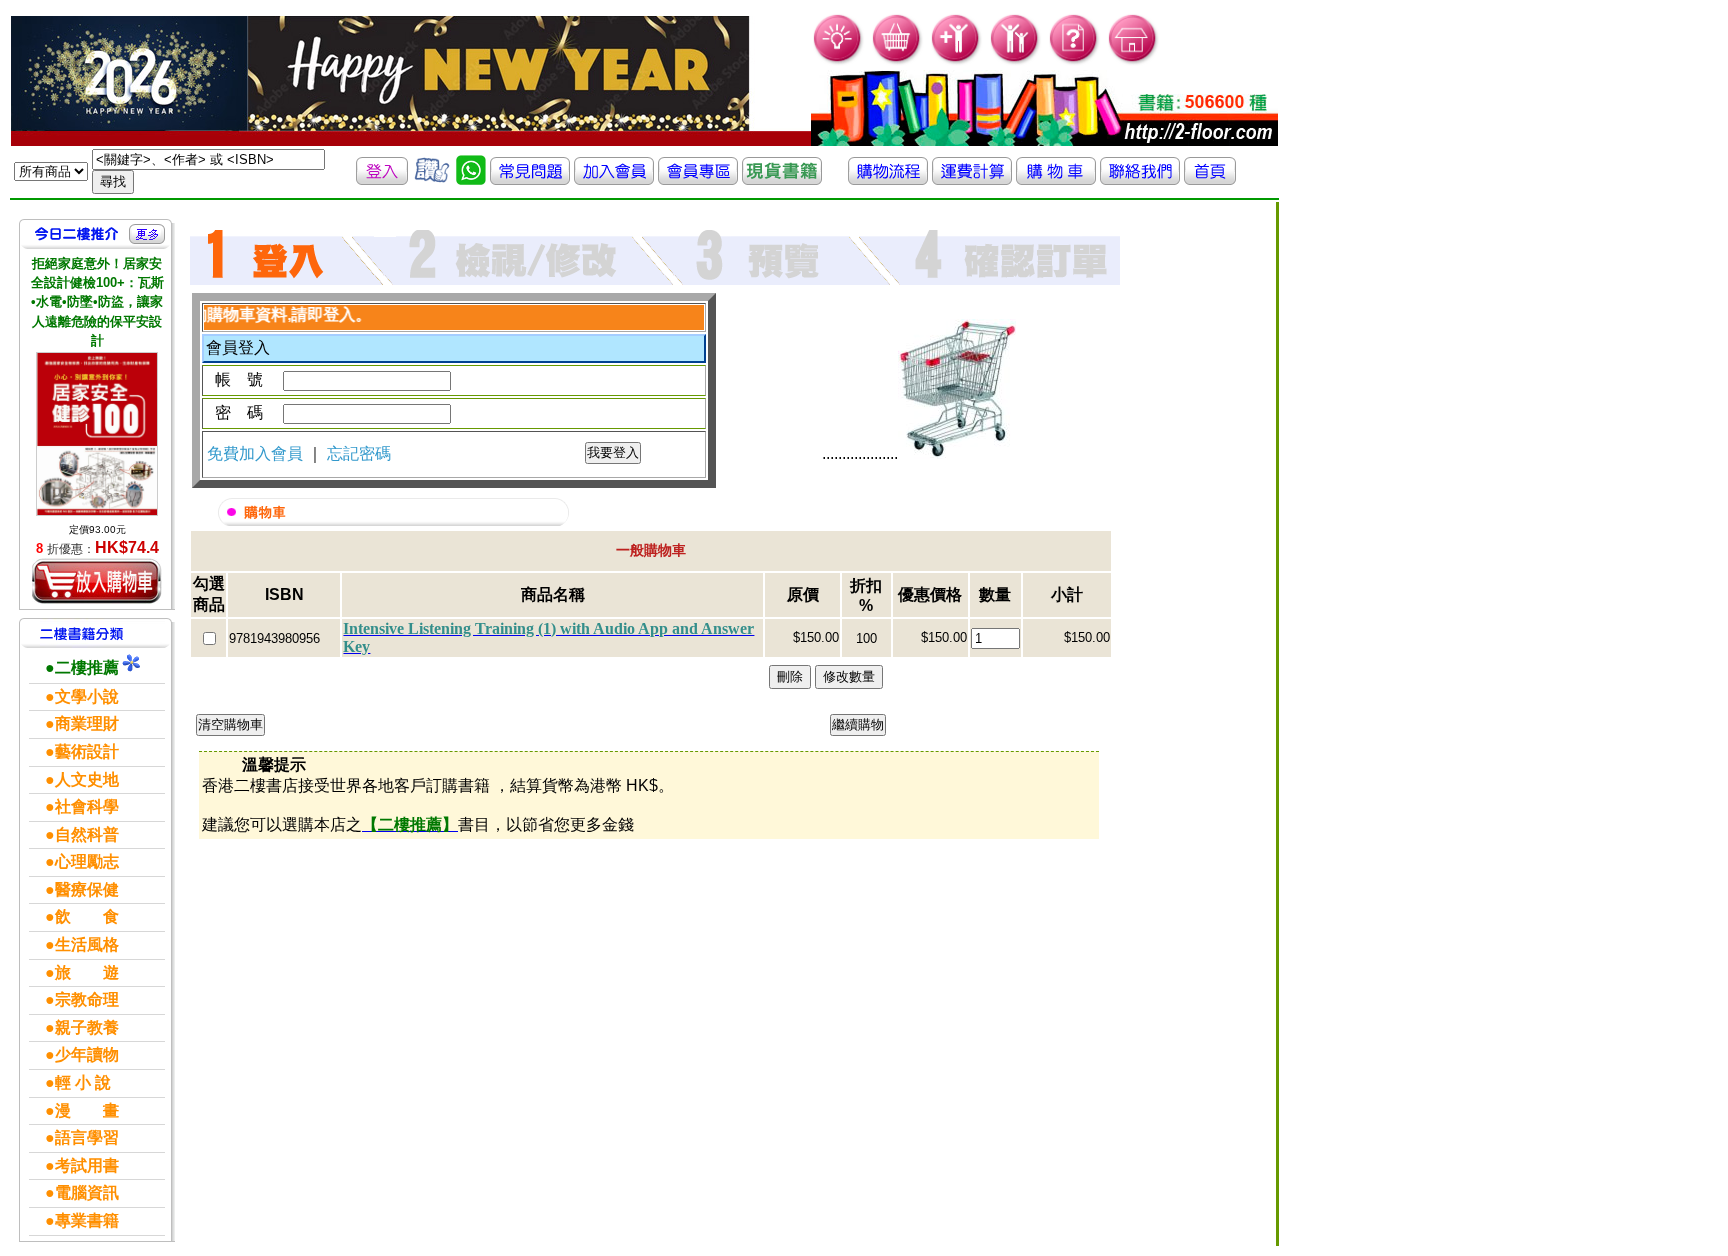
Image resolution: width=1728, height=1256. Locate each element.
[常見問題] (1074, 60)
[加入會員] (956, 60)
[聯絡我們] (1140, 179)
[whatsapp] (471, 179)
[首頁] (1133, 60)
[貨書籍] (782, 179)
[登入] (382, 179)
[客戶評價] (432, 179)
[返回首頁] (1210, 179)
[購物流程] (888, 179)
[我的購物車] (897, 60)
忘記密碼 (359, 453)
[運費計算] (972, 179)
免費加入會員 (257, 453)
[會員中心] (1015, 60)
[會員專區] (698, 179)
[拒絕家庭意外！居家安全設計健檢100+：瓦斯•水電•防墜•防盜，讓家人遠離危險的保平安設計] (97, 434)
